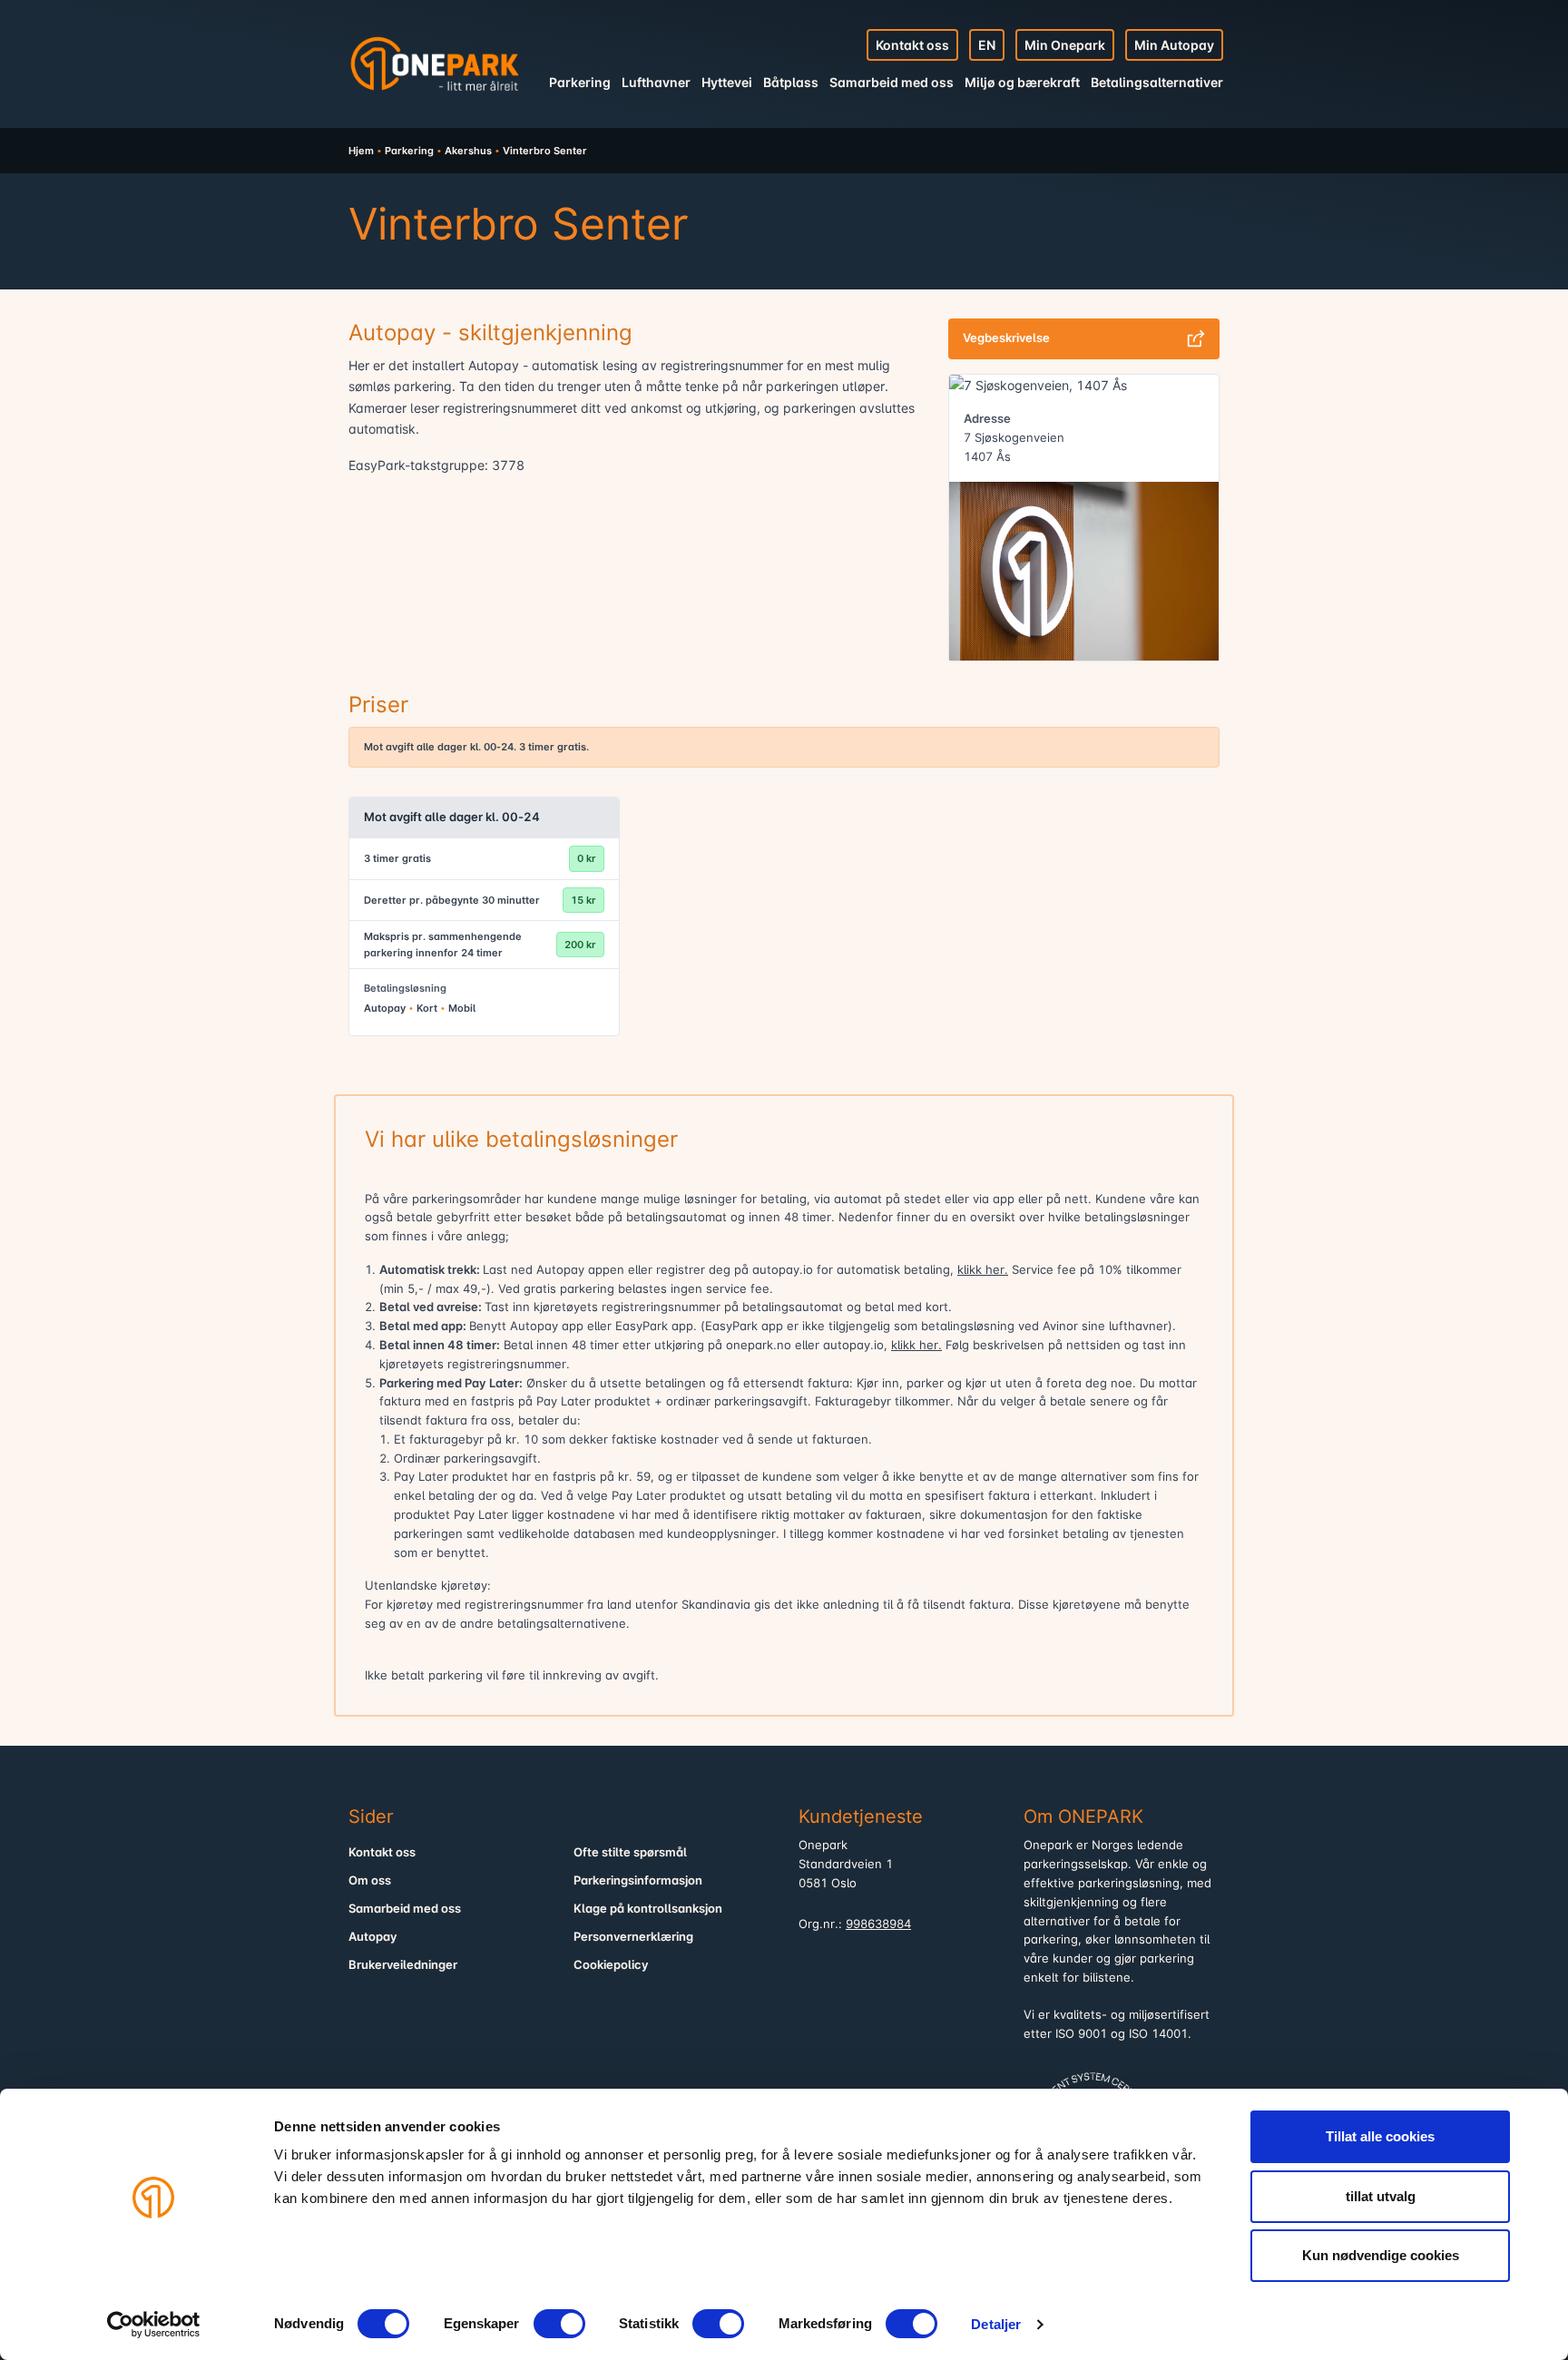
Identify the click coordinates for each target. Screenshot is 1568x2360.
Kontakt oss (912, 45)
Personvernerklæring (633, 1937)
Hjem (361, 151)
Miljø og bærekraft (1022, 82)
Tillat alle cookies (1380, 2136)
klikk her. (983, 1270)
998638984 (878, 1924)
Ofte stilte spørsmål (630, 1852)
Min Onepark (1065, 45)
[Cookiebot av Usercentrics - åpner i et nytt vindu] (154, 2325)
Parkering (580, 82)
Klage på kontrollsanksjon (648, 1909)
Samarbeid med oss (892, 82)
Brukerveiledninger (403, 1965)
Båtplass (791, 82)
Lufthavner (656, 82)
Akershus (468, 151)
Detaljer (996, 2324)
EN (987, 45)
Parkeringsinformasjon (638, 1880)
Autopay (373, 1937)
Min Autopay (1174, 45)
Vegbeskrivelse (1006, 338)
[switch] (559, 2324)
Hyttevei (727, 82)
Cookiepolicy (611, 1965)
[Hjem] (435, 64)
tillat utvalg (1381, 2196)
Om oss (370, 1880)
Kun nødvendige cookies (1381, 2255)
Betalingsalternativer (1157, 82)
